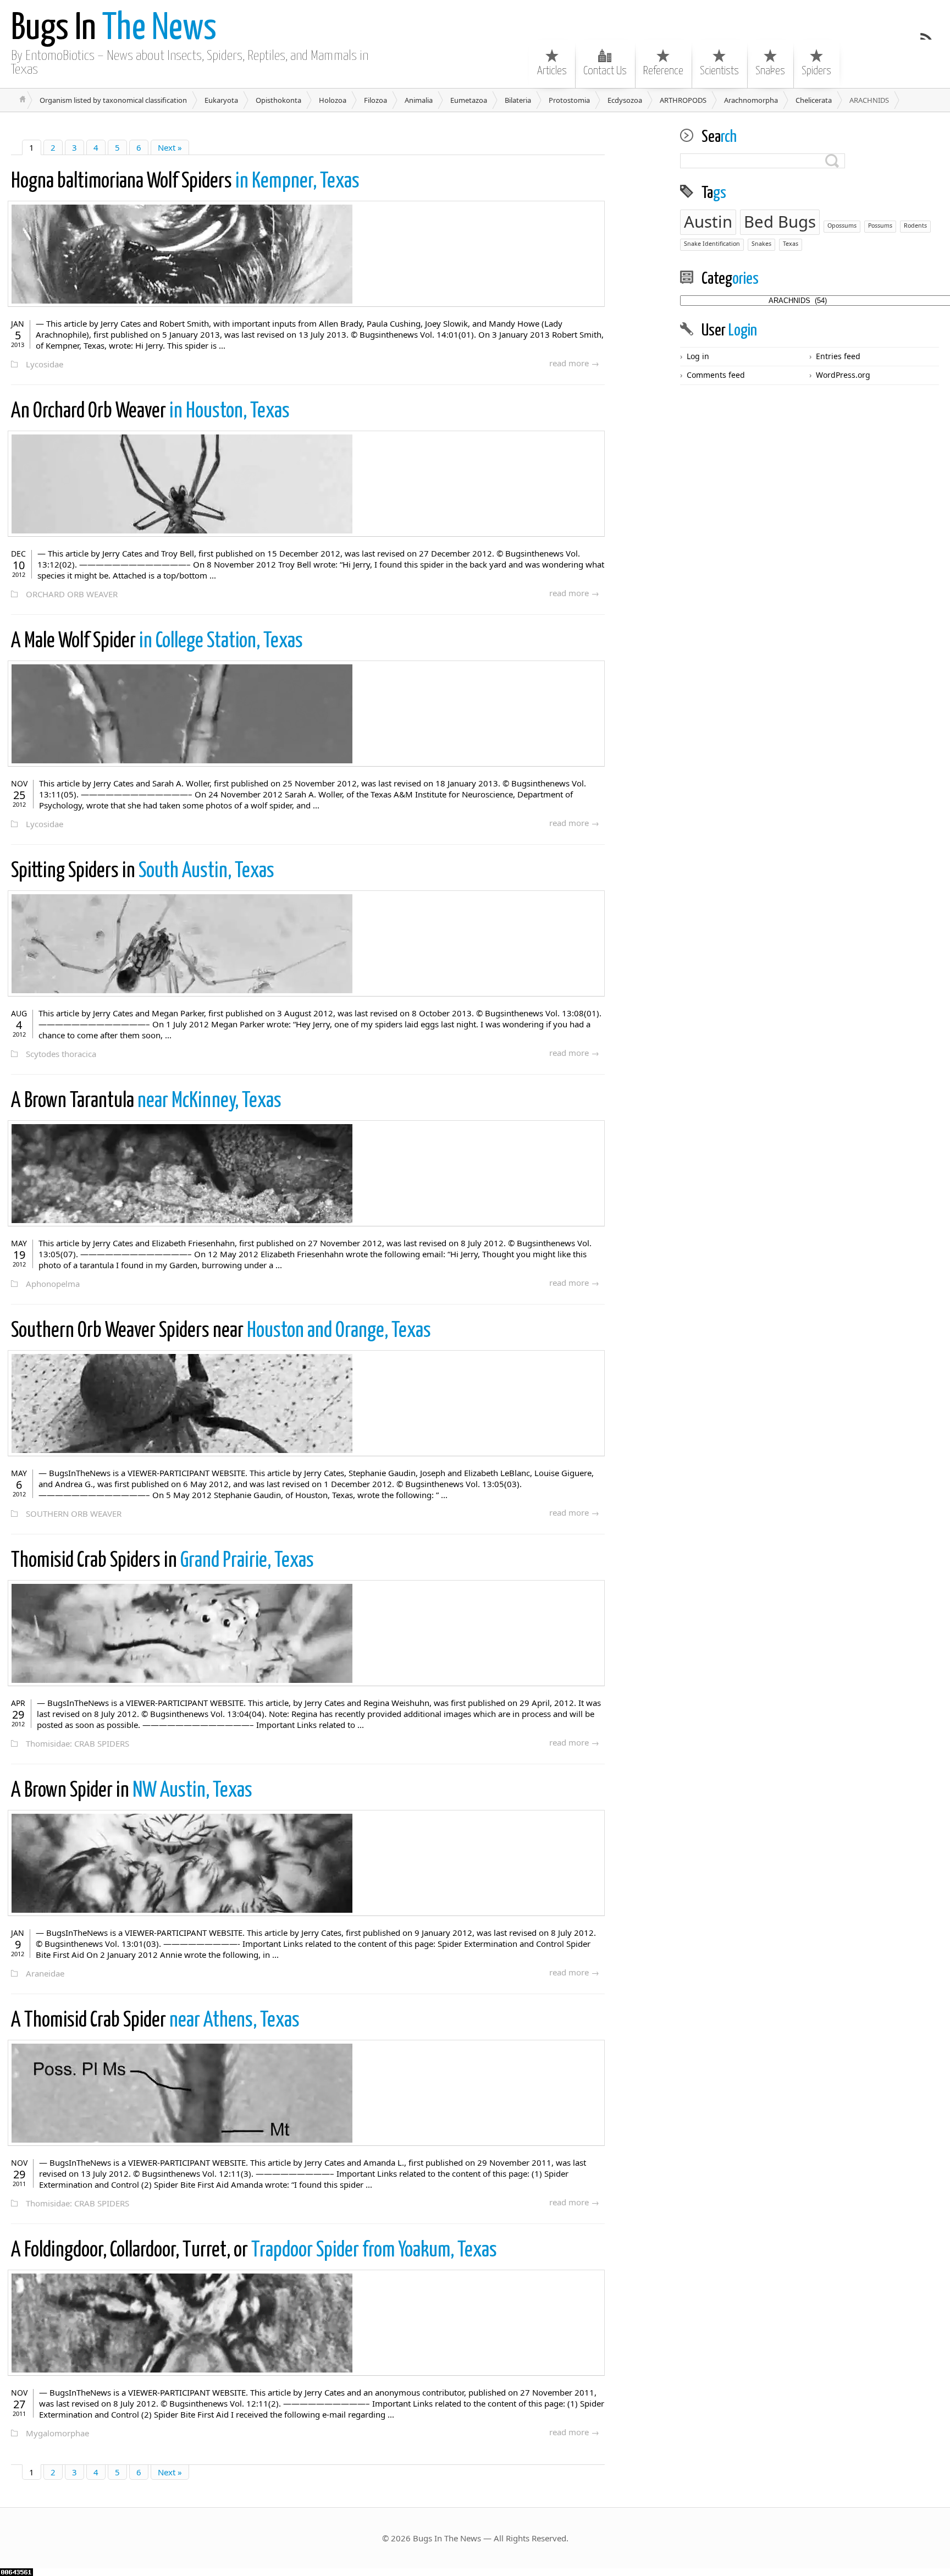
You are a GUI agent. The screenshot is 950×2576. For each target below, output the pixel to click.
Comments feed (716, 375)
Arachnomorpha (751, 100)
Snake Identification (712, 244)
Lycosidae (45, 364)
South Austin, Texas (143, 871)
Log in (698, 356)
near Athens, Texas (155, 2021)
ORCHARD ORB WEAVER (72, 594)
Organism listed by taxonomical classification (113, 100)
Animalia (419, 100)
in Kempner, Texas (185, 182)
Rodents (915, 225)
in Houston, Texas (150, 412)
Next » (170, 147)
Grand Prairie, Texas (162, 1561)
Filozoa (375, 100)
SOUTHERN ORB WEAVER (74, 1513)
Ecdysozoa (625, 100)
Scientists (719, 71)
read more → (574, 363)
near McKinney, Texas (146, 1101)
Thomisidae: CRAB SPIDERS (78, 1743)
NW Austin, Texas (132, 1791)
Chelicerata (814, 100)
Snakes (770, 71)
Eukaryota (221, 100)
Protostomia (569, 100)
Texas (791, 244)
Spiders (816, 71)
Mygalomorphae (57, 2433)
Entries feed (838, 356)
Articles (552, 71)
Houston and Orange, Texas (221, 1331)
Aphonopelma (53, 1284)
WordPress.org (843, 375)
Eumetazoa (469, 100)
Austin (708, 222)
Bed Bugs (780, 222)
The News (114, 29)
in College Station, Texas (157, 642)
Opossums (842, 225)
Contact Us (605, 71)
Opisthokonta (278, 100)
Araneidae (45, 1973)
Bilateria (518, 100)
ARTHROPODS (683, 100)
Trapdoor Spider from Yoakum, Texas (254, 2251)
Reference (663, 71)
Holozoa (333, 100)
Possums (880, 225)
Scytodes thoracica (61, 1054)
